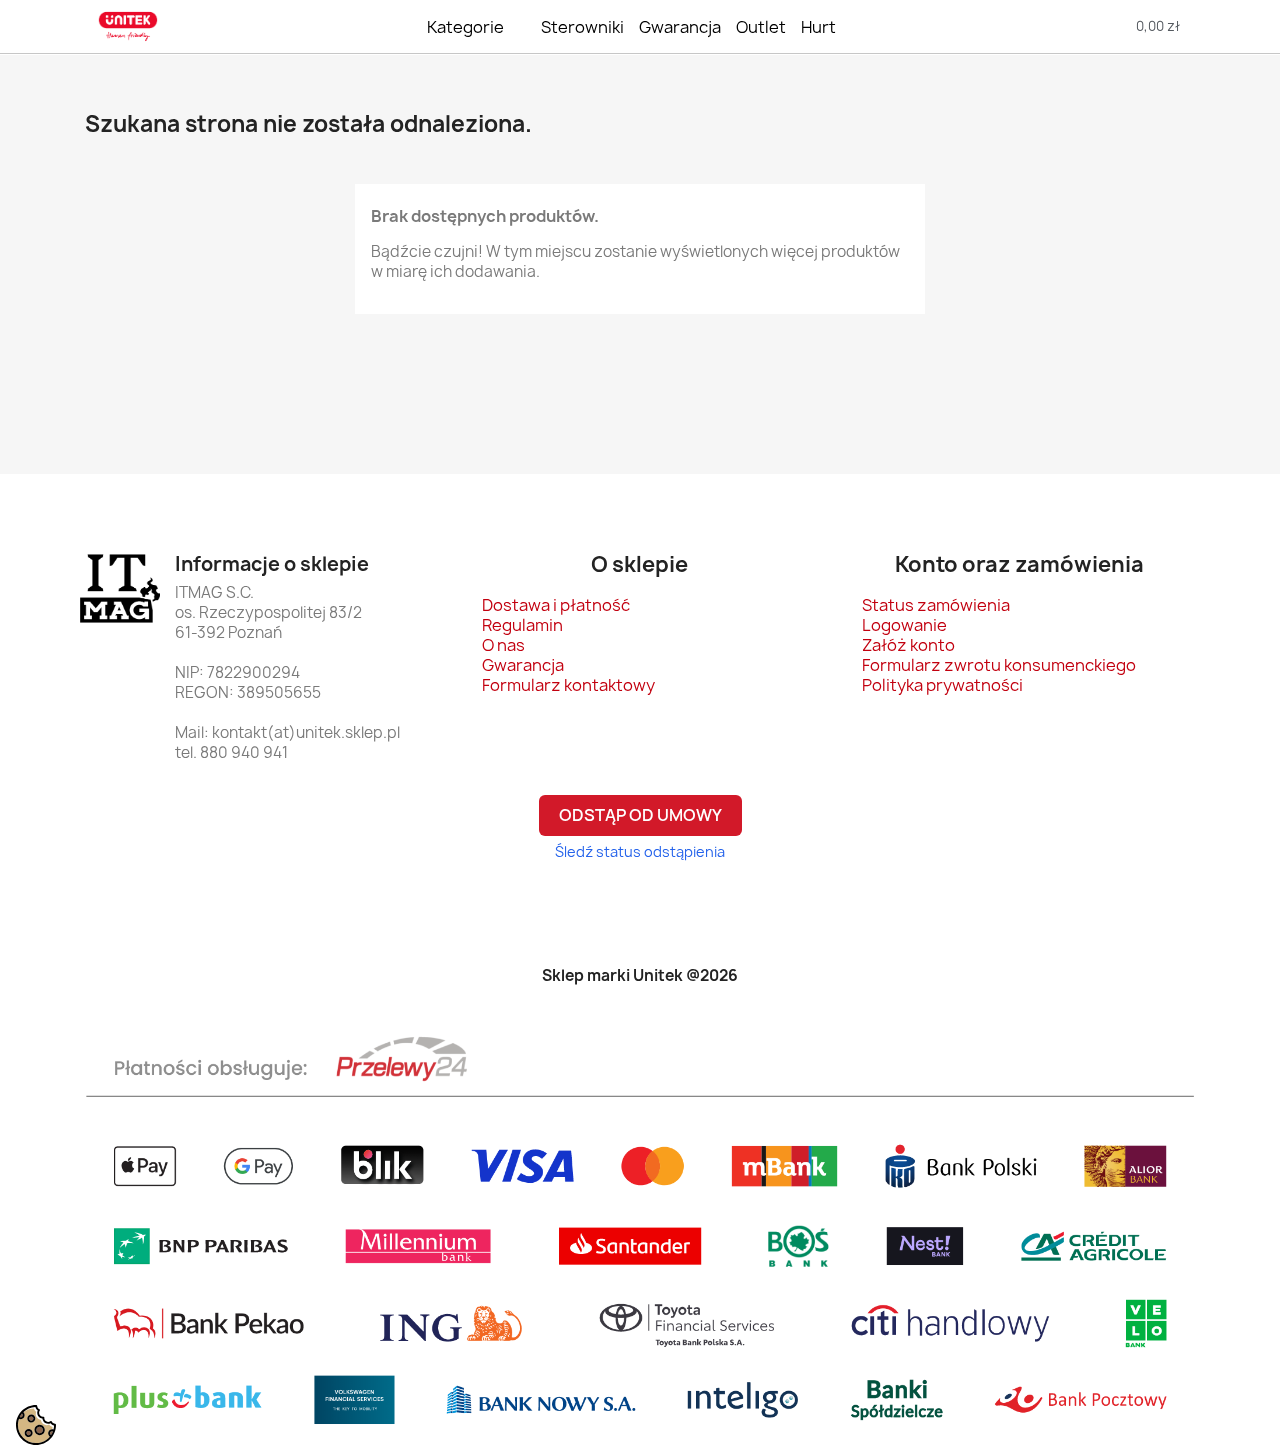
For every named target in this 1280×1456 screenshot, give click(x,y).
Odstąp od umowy (640, 815)
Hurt (818, 27)
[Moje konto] (1238, 26)
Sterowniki (582, 27)
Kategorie (465, 27)
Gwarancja (680, 27)
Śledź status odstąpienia (640, 851)
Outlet (761, 27)
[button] (1055, 26)
